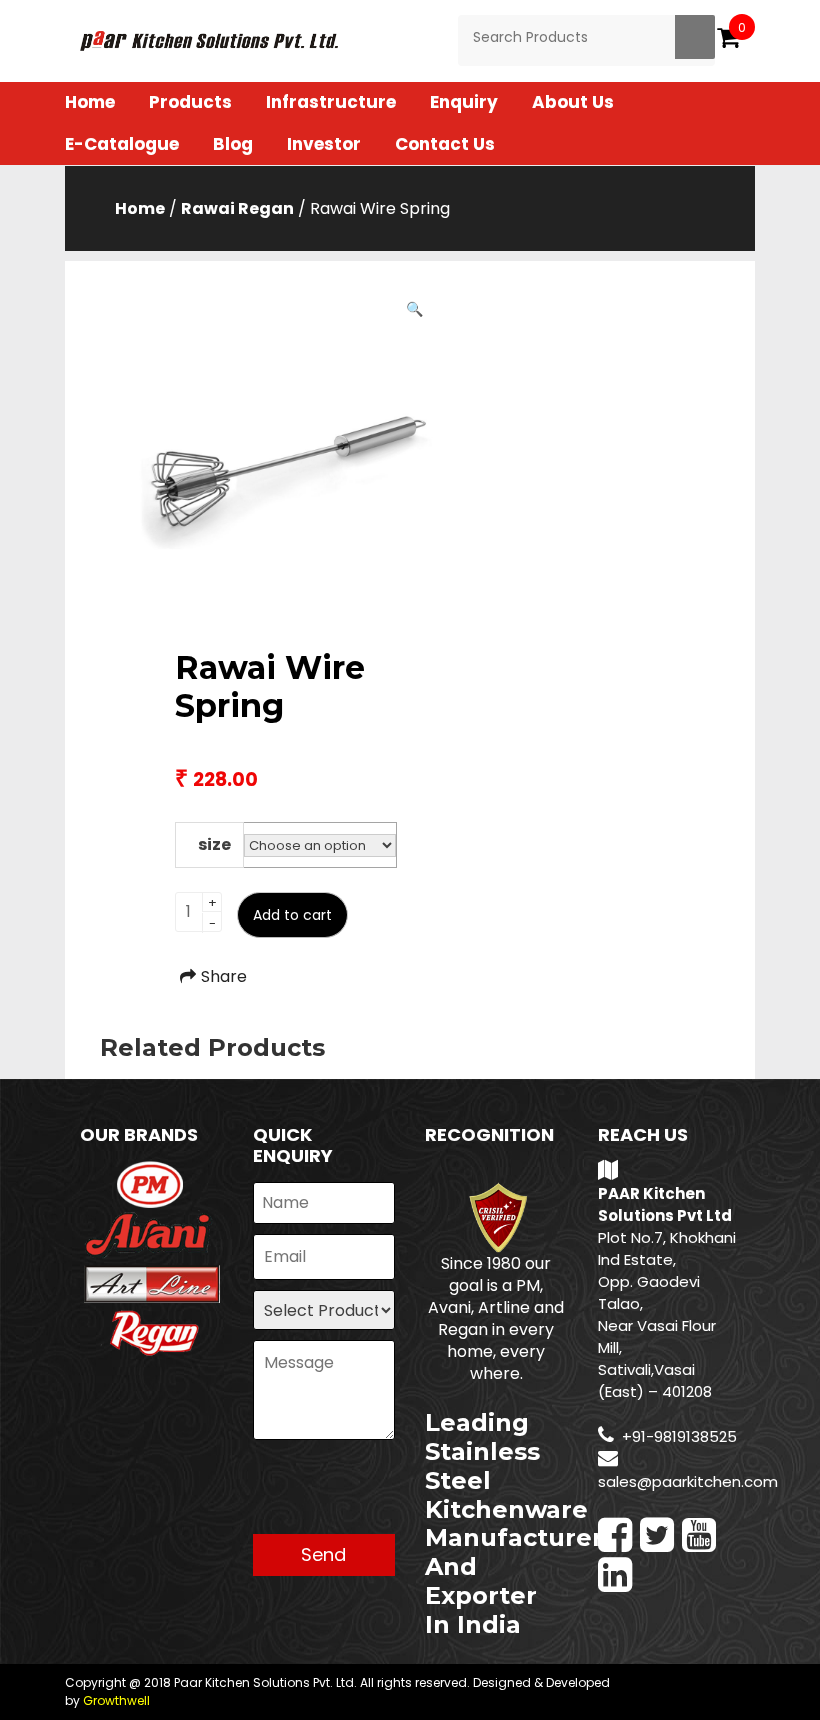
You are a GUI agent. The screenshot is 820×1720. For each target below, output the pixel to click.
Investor (324, 144)
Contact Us (445, 144)
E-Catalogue (122, 144)
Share (224, 976)
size (214, 844)
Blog (233, 144)
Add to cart (292, 915)
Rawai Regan (237, 208)
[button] (414, 309)
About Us (573, 102)
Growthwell (116, 1700)
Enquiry (464, 102)
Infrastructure (331, 102)
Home (90, 102)
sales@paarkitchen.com (688, 1481)
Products (190, 102)
